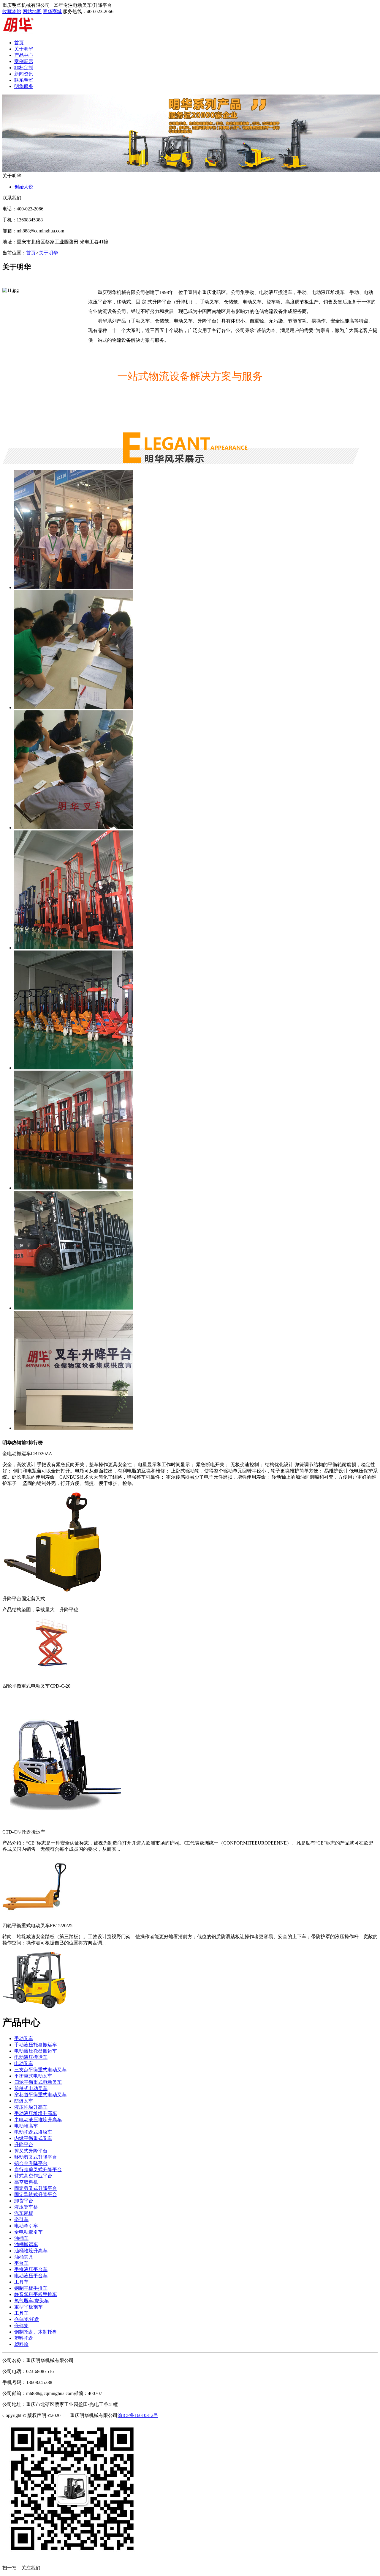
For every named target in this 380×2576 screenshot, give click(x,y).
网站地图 (32, 11)
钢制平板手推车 (31, 2288)
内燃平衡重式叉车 (33, 2138)
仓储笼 (21, 2326)
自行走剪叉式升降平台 (38, 2170)
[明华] (18, 32)
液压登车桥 (26, 2207)
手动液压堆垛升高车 (36, 2113)
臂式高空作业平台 (33, 2176)
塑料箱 (21, 2344)
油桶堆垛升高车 (31, 2251)
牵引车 (21, 2219)
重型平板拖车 (28, 2307)
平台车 (21, 2263)
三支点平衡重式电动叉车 (40, 2070)
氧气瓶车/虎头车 (31, 2301)
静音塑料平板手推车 (36, 2294)
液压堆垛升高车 (31, 2107)
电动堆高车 (26, 2126)
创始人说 (24, 187)
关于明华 (24, 49)
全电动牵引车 (28, 2232)
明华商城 (52, 11)
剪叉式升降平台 (31, 2151)
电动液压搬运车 (31, 2057)
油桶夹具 (24, 2257)
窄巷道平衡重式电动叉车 (40, 2095)
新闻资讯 (24, 74)
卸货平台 (24, 2201)
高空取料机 (26, 2182)
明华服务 (24, 86)
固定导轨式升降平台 (36, 2195)
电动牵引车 (26, 2226)
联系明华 (24, 80)
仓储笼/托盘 (27, 2319)
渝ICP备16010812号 (138, 2415)
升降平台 (24, 2145)
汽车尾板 (24, 2213)
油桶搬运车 (26, 2244)
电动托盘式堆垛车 (33, 2132)
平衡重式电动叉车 (33, 2076)
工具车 (21, 2282)
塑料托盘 (24, 2338)
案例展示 (24, 61)
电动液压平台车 (31, 2276)
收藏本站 (12, 11)
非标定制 (24, 68)
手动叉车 (24, 2038)
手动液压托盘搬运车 (36, 2045)
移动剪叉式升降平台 (36, 2157)
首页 (19, 43)
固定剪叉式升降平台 (36, 2188)
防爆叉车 (24, 2101)
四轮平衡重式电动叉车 (38, 2082)
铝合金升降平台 (31, 2163)
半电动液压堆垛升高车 (38, 2120)
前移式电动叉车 (31, 2088)
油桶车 (21, 2238)
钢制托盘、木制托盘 (36, 2332)
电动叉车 (24, 2063)
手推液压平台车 (31, 2269)
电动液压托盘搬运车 (36, 2051)
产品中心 (24, 55)
